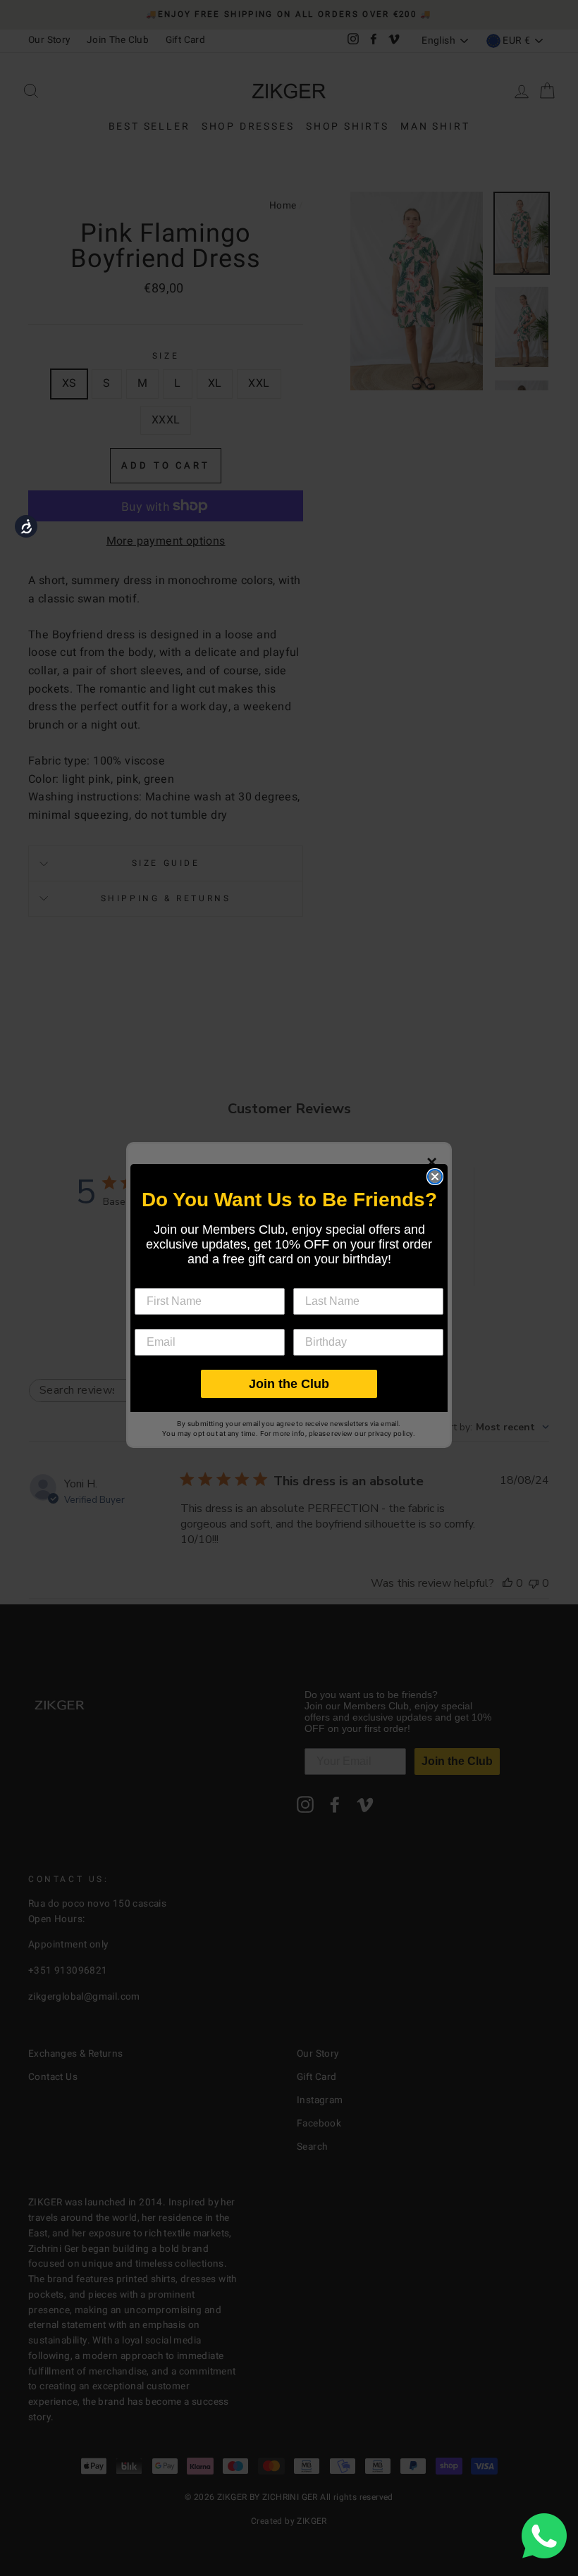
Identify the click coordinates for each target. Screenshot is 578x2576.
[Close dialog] (435, 1177)
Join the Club (289, 1384)
